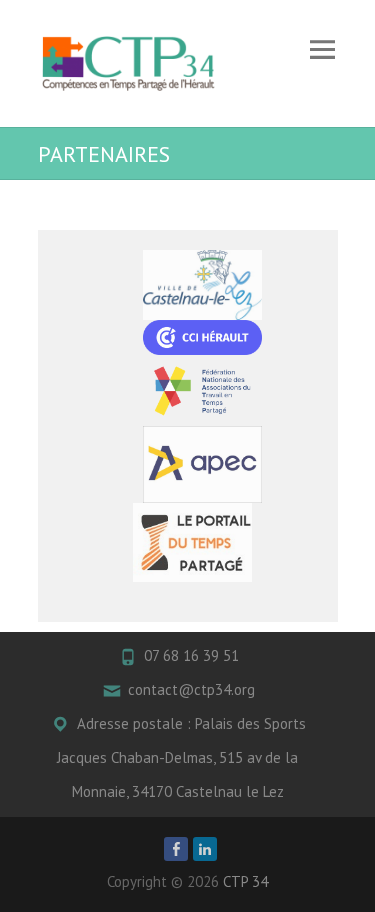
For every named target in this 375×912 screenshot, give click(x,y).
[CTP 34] (128, 63)
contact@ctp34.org (191, 689)
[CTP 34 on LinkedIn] (205, 849)
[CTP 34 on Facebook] (176, 849)
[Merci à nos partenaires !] (203, 285)
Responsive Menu (323, 49)
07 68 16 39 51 (191, 655)
